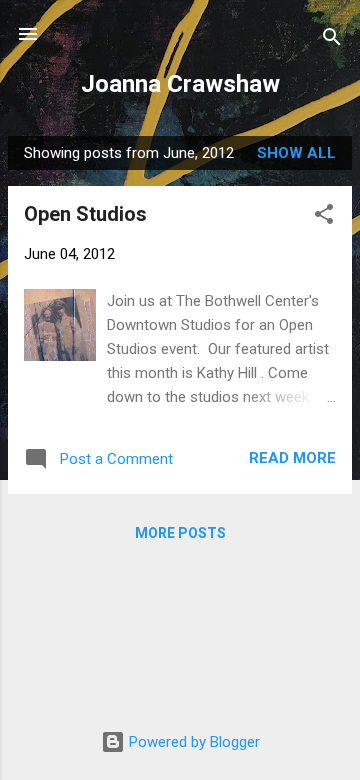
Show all (296, 153)
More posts (180, 533)
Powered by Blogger (192, 742)
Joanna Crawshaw (180, 84)
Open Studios (85, 214)
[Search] (332, 40)
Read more (292, 458)
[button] (324, 217)
